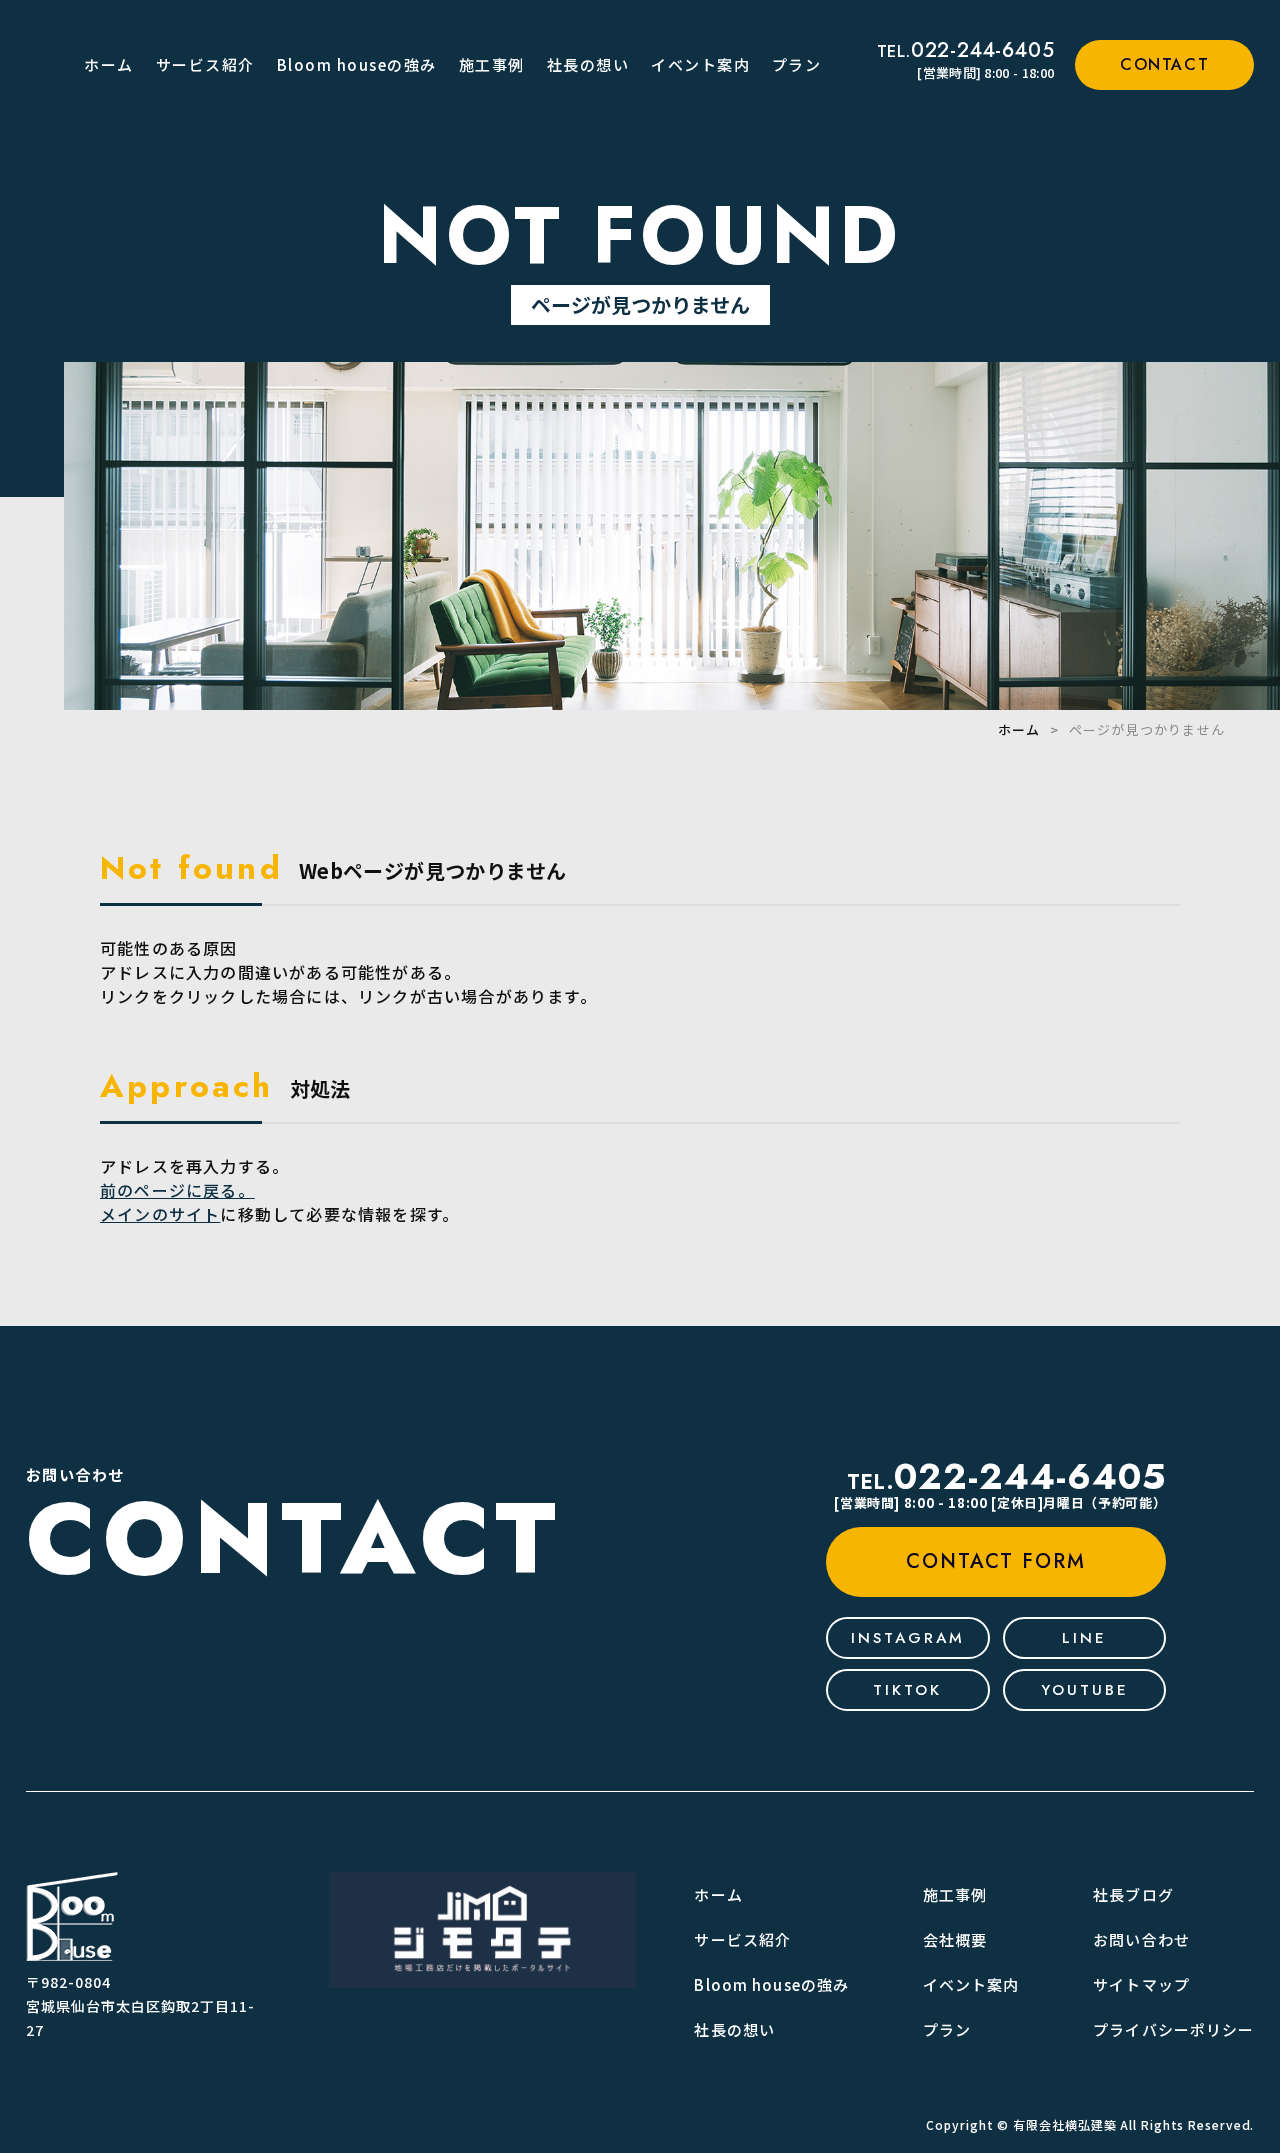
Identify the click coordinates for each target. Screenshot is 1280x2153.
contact (1164, 64)
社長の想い (588, 64)
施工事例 (492, 64)
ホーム (109, 64)
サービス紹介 (205, 64)
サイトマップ (1141, 1984)
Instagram (908, 1638)
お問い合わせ (1141, 1939)
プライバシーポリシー (1173, 2029)
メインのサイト (160, 1214)
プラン (797, 64)
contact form (996, 1561)
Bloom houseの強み (357, 64)
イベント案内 (700, 64)
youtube (1085, 1690)
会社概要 (955, 1939)
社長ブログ (1133, 1894)
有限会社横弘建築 (1064, 2124)
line (1084, 1638)
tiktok (907, 1690)
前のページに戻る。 (177, 1190)
